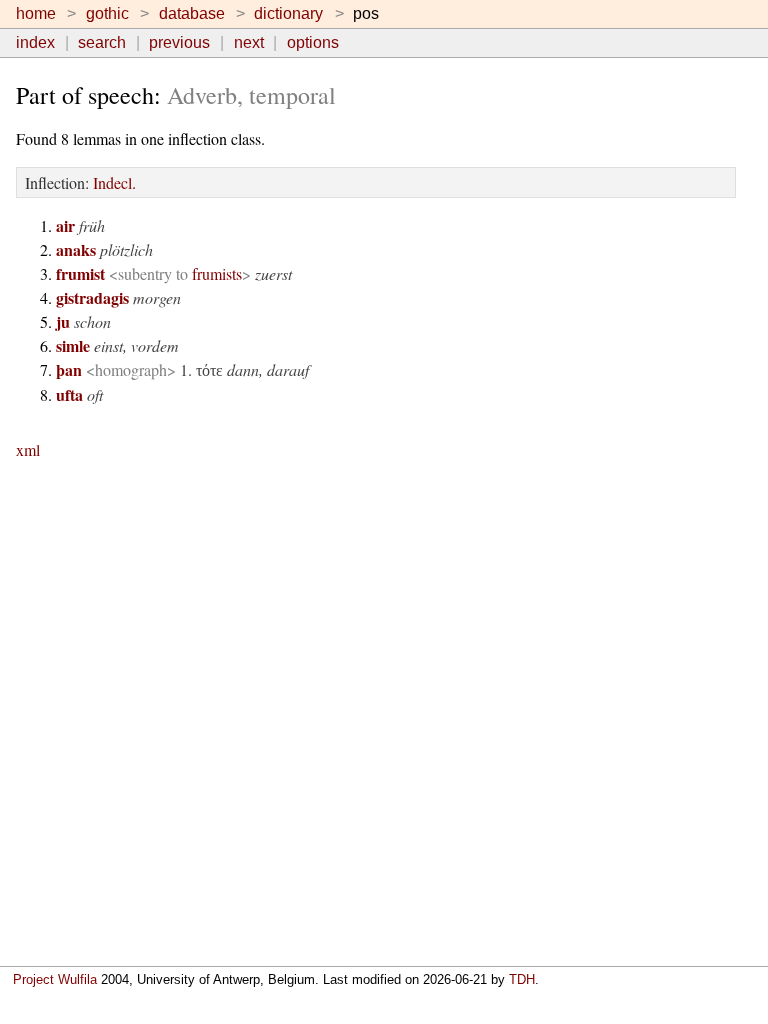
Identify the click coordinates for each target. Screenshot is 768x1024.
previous (179, 42)
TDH (522, 979)
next (249, 42)
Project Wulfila (55, 979)
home (36, 13)
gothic (107, 13)
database (192, 13)
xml (28, 449)
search (102, 42)
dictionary (288, 13)
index (35, 42)
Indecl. (114, 182)
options (313, 42)
